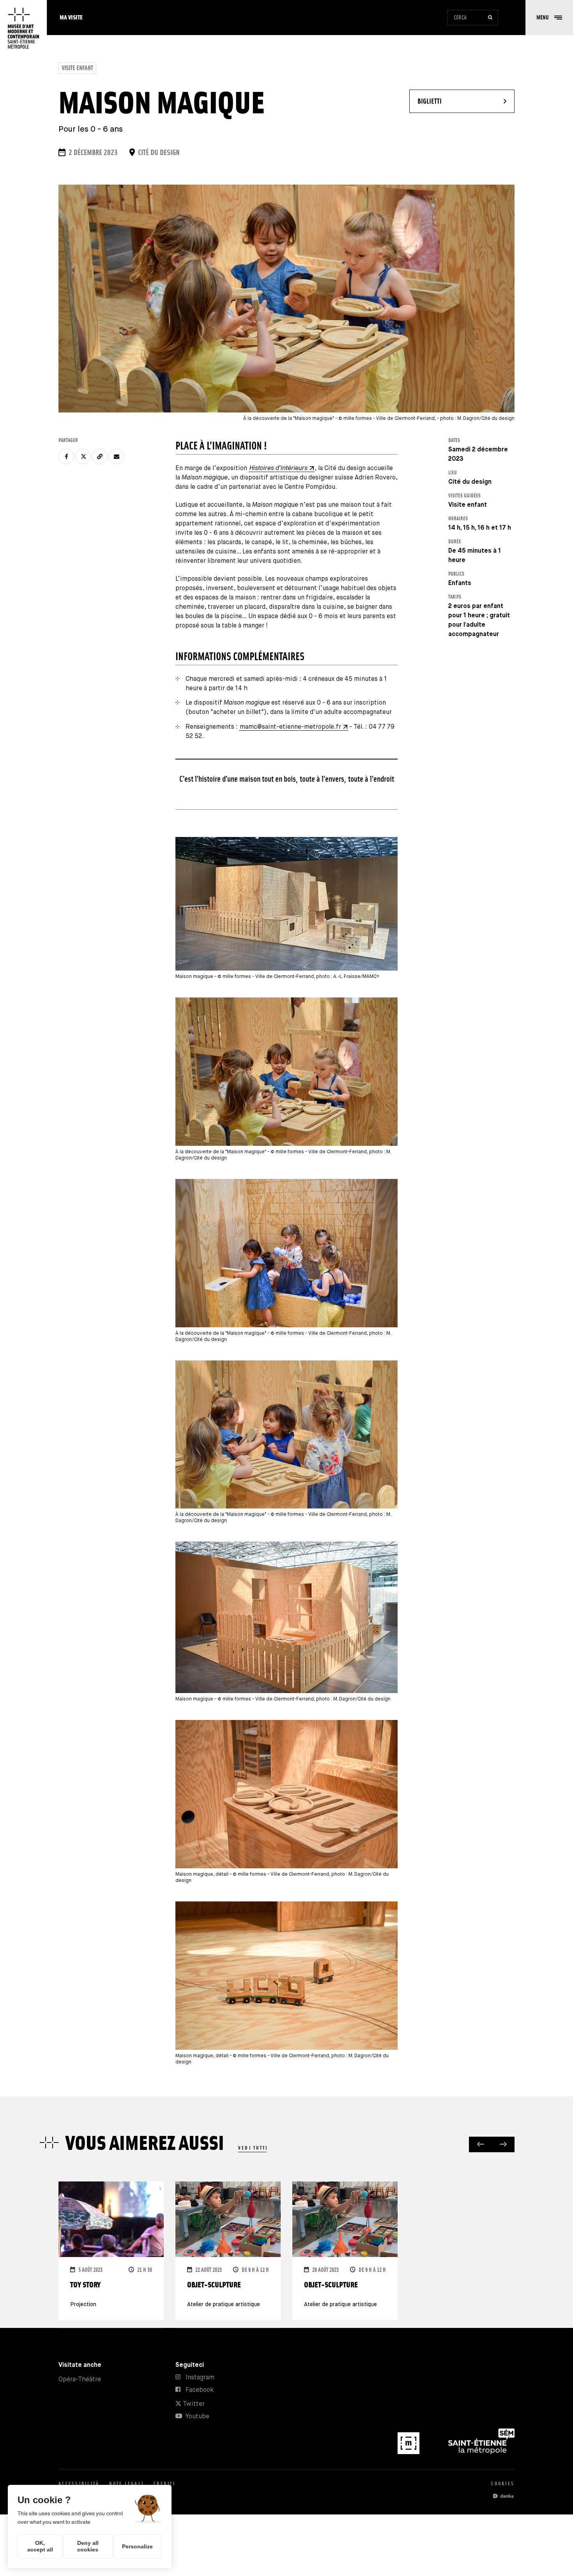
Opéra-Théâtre (80, 2380)
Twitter (193, 2404)
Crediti (164, 2483)
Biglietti (453, 101)
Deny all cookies (88, 2546)
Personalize (137, 2546)
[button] (549, 18)
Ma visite (71, 17)
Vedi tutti (253, 2148)
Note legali (126, 2483)
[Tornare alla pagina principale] (23, 28)
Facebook (200, 2390)
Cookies (503, 2483)
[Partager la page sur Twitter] (83, 456)
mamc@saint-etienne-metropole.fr (290, 727)
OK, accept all (40, 2546)
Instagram (200, 2378)
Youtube (197, 2417)
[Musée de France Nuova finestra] (409, 2452)
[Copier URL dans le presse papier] (100, 456)
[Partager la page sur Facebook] (66, 456)
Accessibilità (79, 2483)
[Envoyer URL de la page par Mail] (117, 456)
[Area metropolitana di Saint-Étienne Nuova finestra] (481, 2452)
